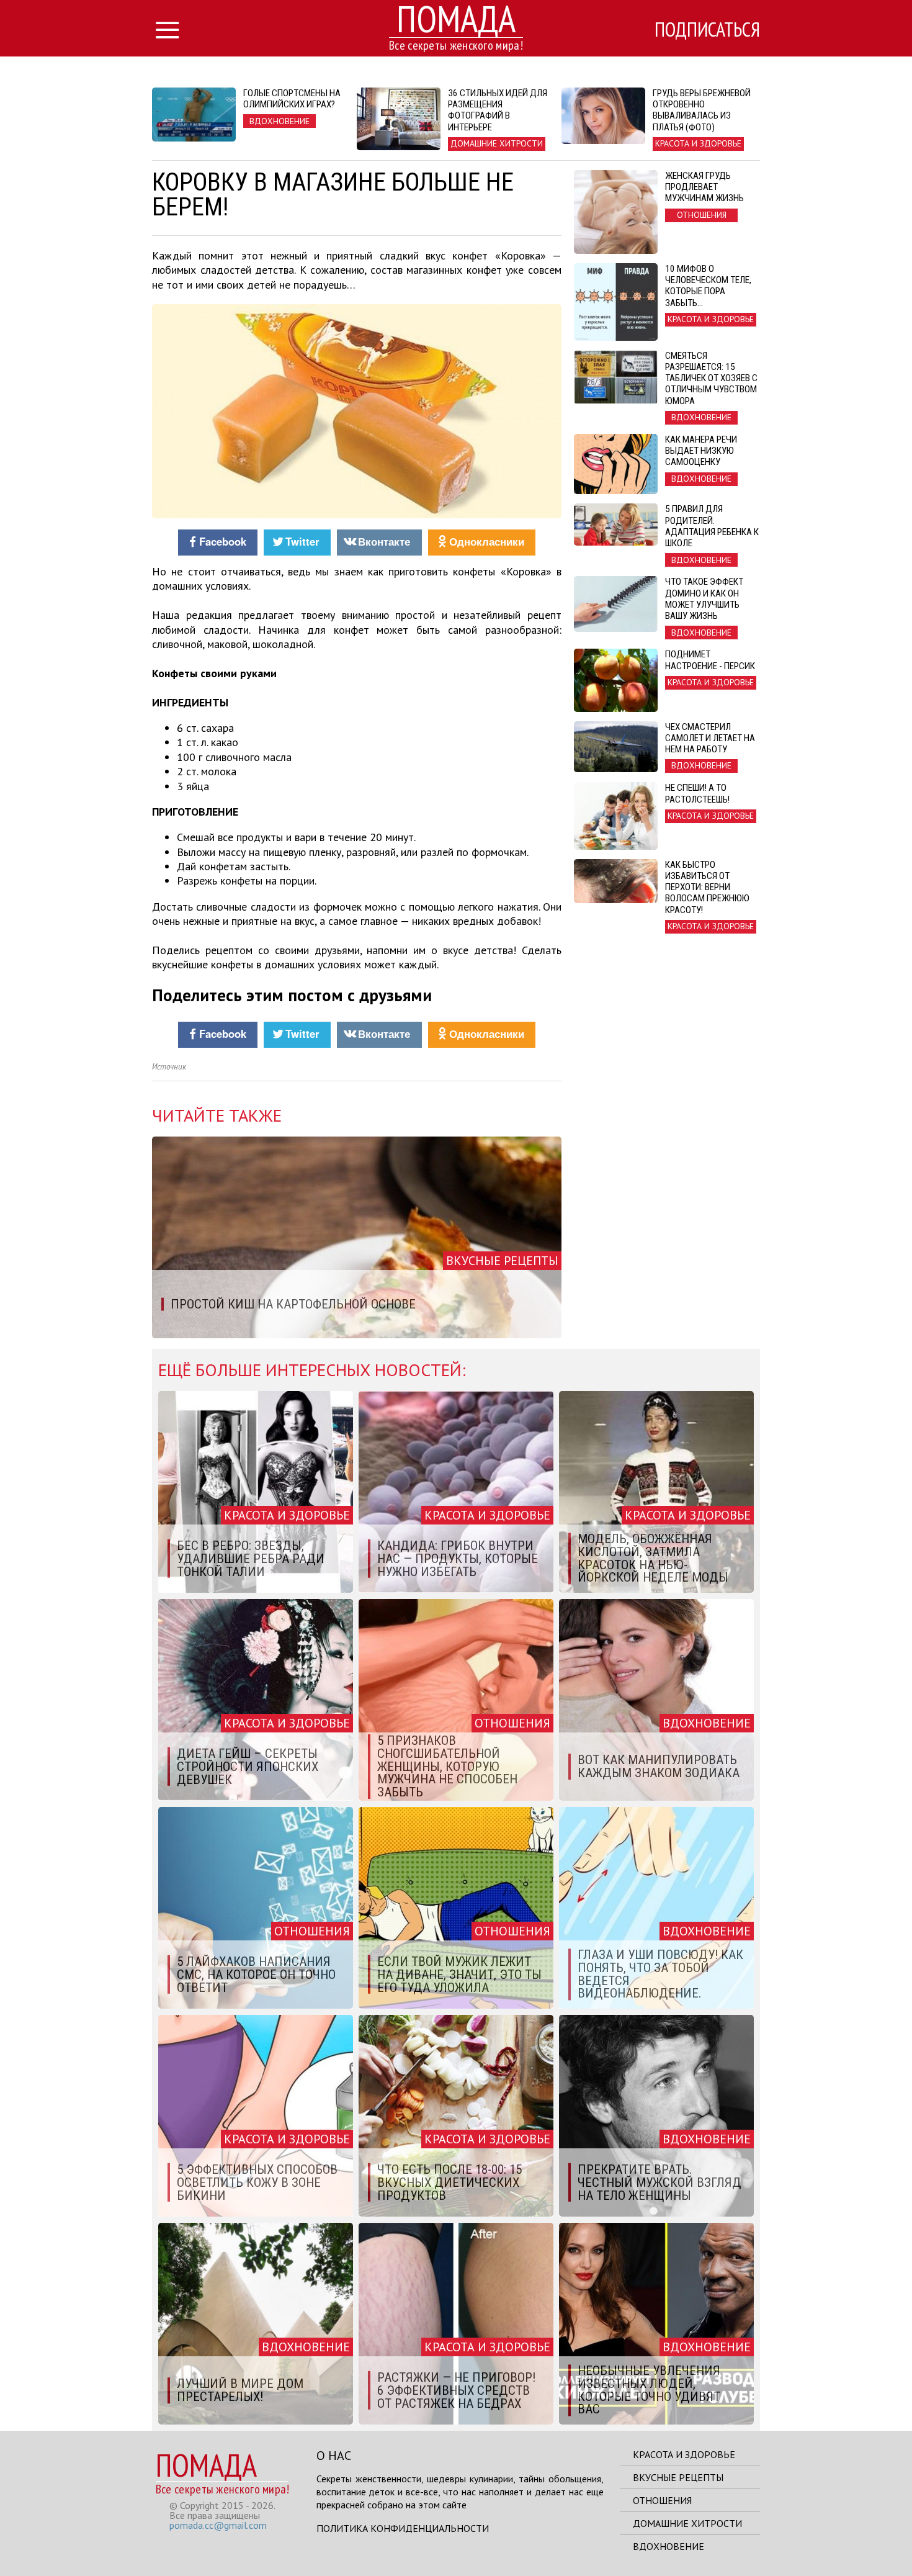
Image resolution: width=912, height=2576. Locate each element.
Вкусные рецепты (678, 2477)
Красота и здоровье (684, 2454)
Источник (169, 1067)
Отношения (662, 2500)
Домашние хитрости (687, 2523)
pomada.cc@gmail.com (218, 2525)
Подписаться (707, 29)
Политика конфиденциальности (403, 2528)
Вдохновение (668, 2546)
